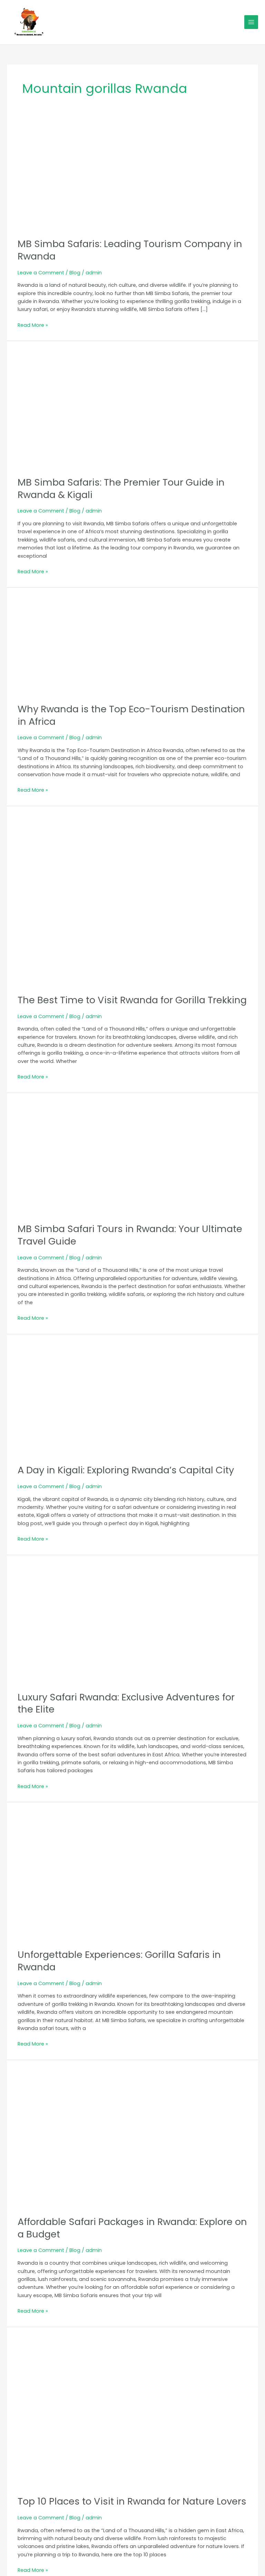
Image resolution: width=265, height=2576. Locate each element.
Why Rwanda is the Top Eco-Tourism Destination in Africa (131, 715)
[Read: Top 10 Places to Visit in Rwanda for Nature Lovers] (132, 2411)
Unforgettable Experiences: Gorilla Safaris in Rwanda (119, 1961)
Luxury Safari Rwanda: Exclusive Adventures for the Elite (126, 1703)
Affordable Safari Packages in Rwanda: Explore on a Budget (132, 2228)
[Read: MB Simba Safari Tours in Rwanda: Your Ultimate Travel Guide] (132, 1158)
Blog (75, 273)
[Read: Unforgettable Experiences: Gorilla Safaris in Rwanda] (132, 1875)
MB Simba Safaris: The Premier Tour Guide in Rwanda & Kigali (121, 489)
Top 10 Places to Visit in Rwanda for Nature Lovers (132, 2501)
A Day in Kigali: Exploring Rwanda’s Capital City (126, 1470)
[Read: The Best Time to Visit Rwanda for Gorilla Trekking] (132, 900)
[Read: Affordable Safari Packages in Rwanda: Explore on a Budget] (132, 2138)
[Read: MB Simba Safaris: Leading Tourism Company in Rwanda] (132, 175)
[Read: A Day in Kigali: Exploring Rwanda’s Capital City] (132, 1399)
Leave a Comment (41, 273)
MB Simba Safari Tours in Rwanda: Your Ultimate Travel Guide (130, 1235)
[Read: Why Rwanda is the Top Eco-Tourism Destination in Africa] (132, 645)
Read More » (33, 325)
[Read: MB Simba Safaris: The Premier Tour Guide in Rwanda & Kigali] (132, 408)
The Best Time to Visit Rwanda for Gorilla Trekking (132, 1000)
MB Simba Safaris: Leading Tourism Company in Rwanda (130, 250)
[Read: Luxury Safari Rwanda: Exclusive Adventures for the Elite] (132, 1623)
